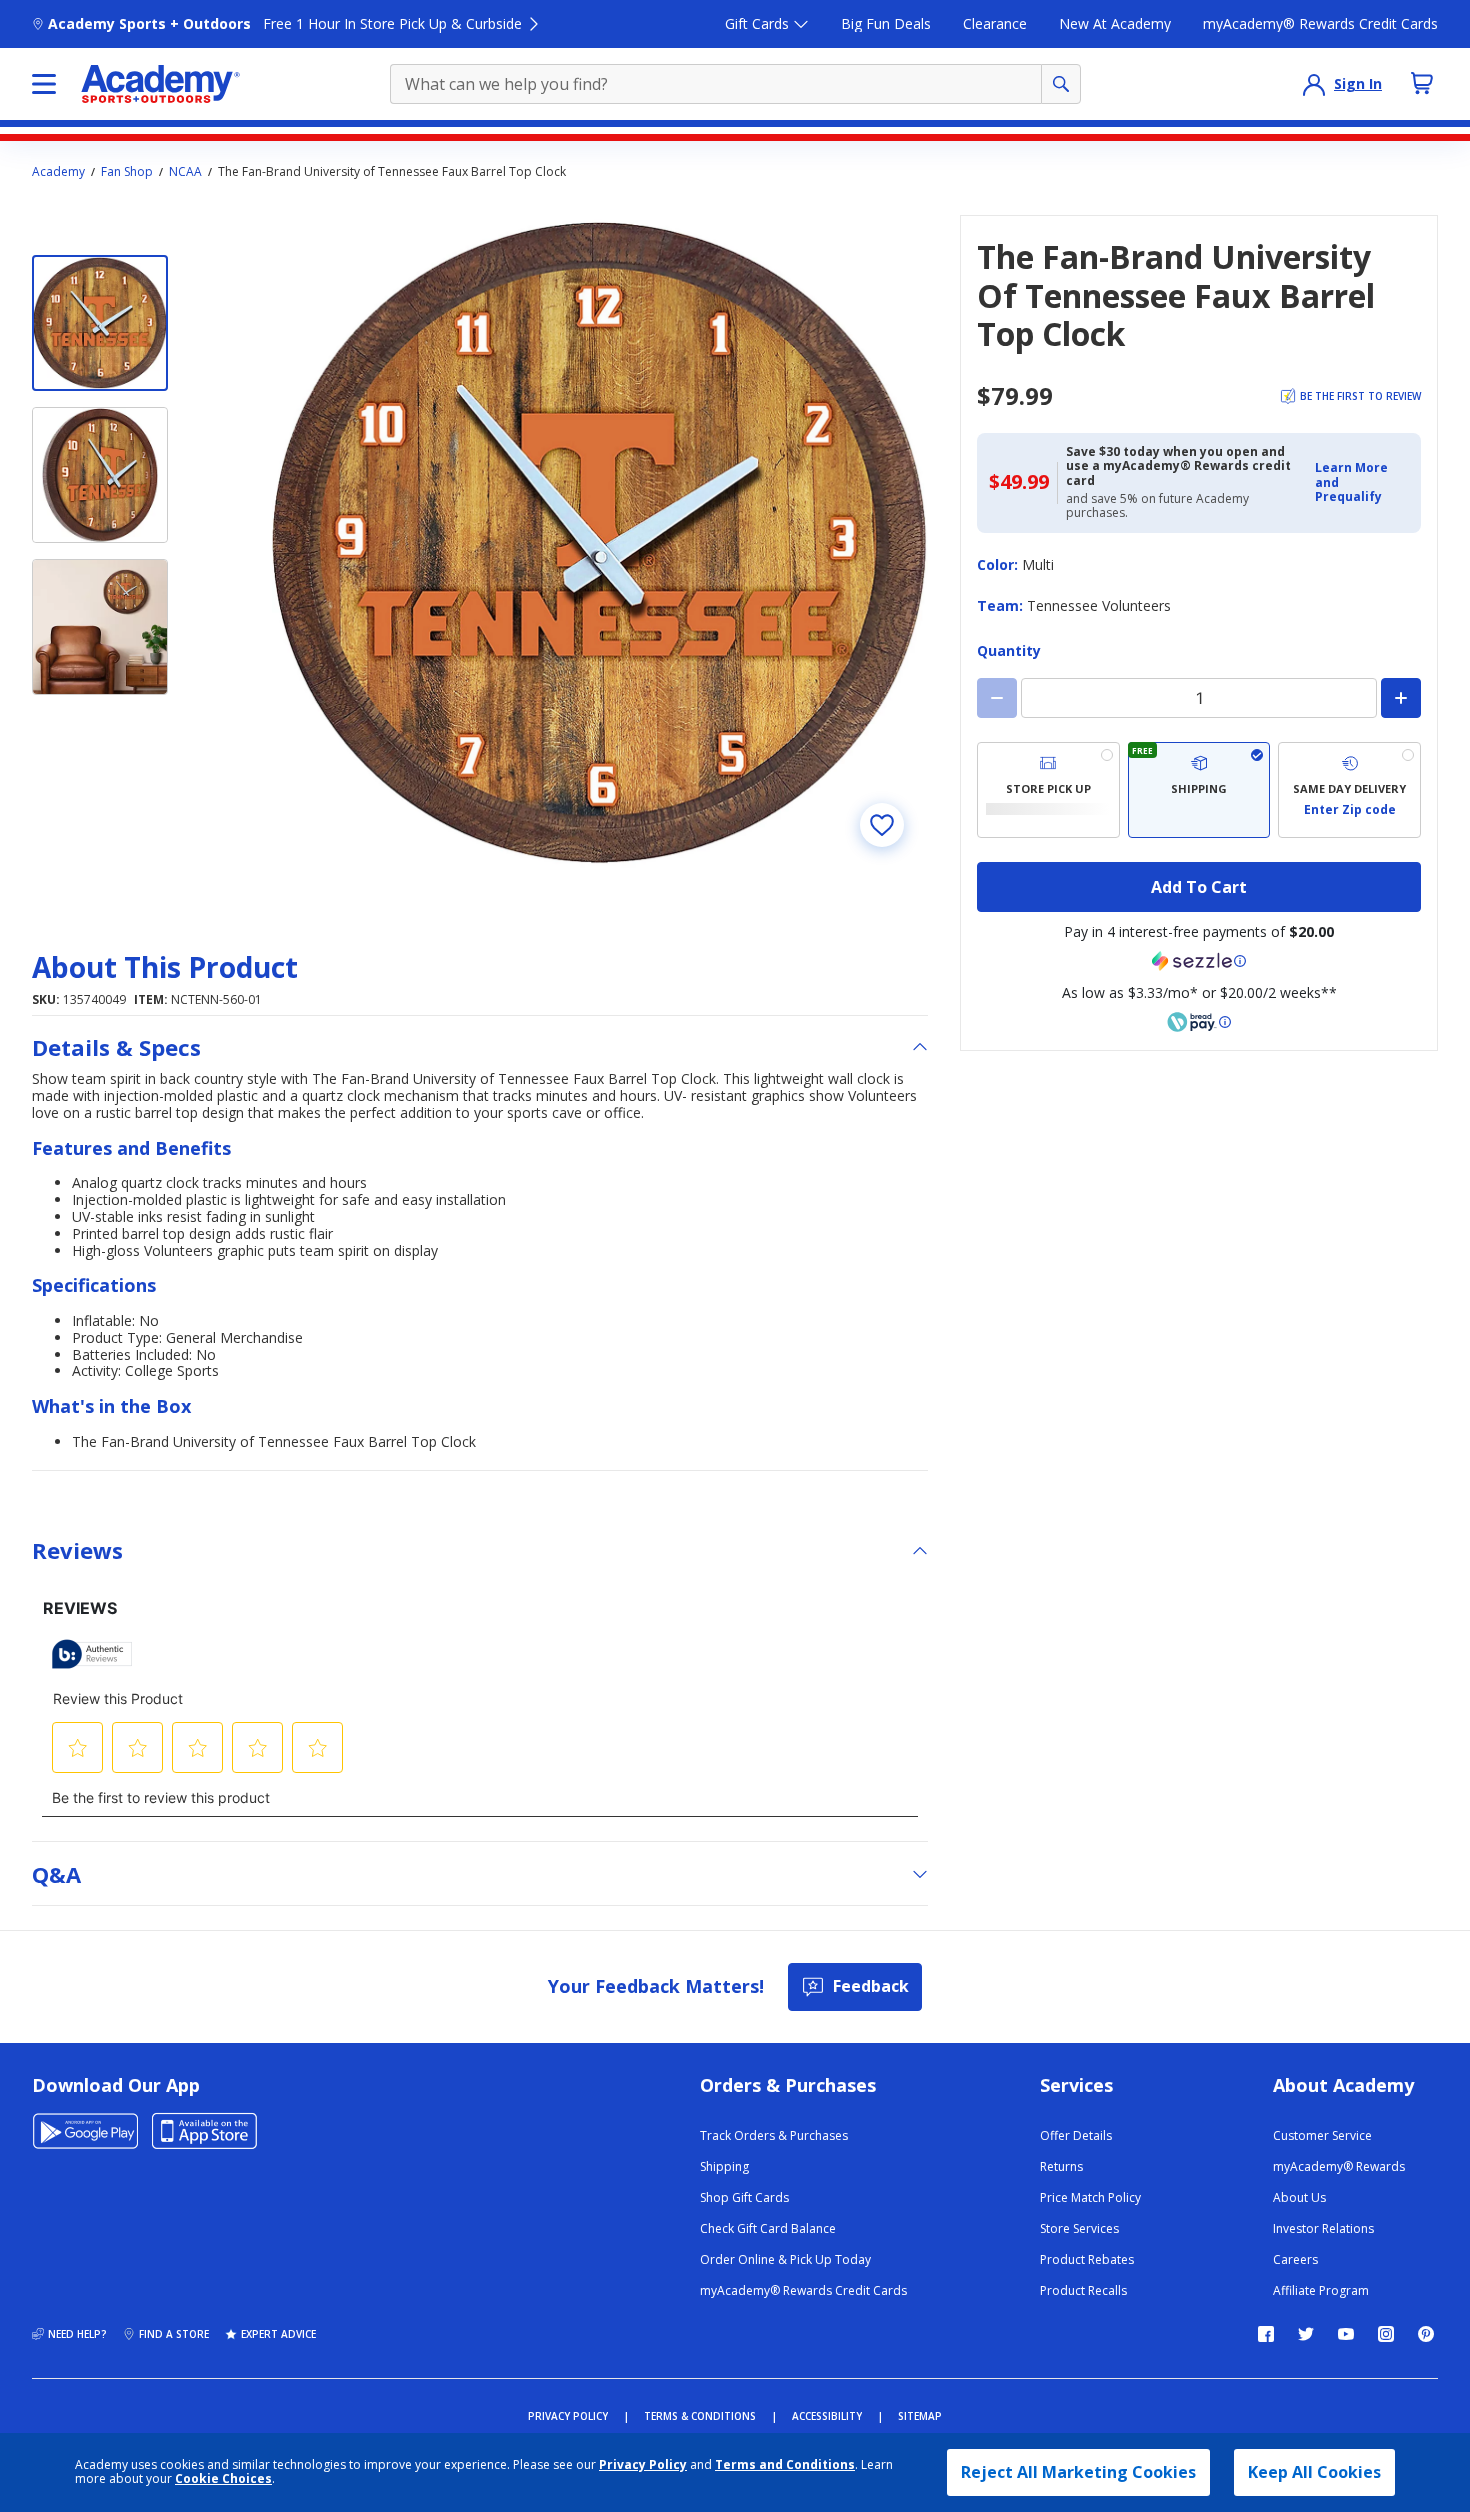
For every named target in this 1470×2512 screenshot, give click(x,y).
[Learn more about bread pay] (1199, 1022)
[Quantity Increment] (1401, 698)
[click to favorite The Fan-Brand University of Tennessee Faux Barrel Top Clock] (882, 825)
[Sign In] (1314, 84)
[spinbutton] (1199, 698)
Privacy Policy (643, 2464)
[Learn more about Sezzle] (1199, 961)
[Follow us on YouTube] (1346, 2334)
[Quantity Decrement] (997, 698)
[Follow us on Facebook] (1266, 2334)
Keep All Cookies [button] (1314, 2472)
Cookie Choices (223, 2479)
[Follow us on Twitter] (1306, 2334)
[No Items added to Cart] (1422, 83)
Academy (58, 172)
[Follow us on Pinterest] (1426, 2334)
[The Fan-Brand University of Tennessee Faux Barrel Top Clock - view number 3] (100, 627)
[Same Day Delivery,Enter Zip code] (1349, 790)
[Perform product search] (1061, 84)
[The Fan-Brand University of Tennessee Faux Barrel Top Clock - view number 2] (100, 475)
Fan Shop (127, 172)
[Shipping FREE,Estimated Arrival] (1199, 790)
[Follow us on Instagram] (1386, 2334)
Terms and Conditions (785, 2464)
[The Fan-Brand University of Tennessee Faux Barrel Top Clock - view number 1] (100, 323)
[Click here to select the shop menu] (44, 84)
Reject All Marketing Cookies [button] (1078, 2472)
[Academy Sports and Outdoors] (160, 84)
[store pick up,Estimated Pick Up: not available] (1048, 790)
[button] (1362, 482)
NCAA (185, 172)
